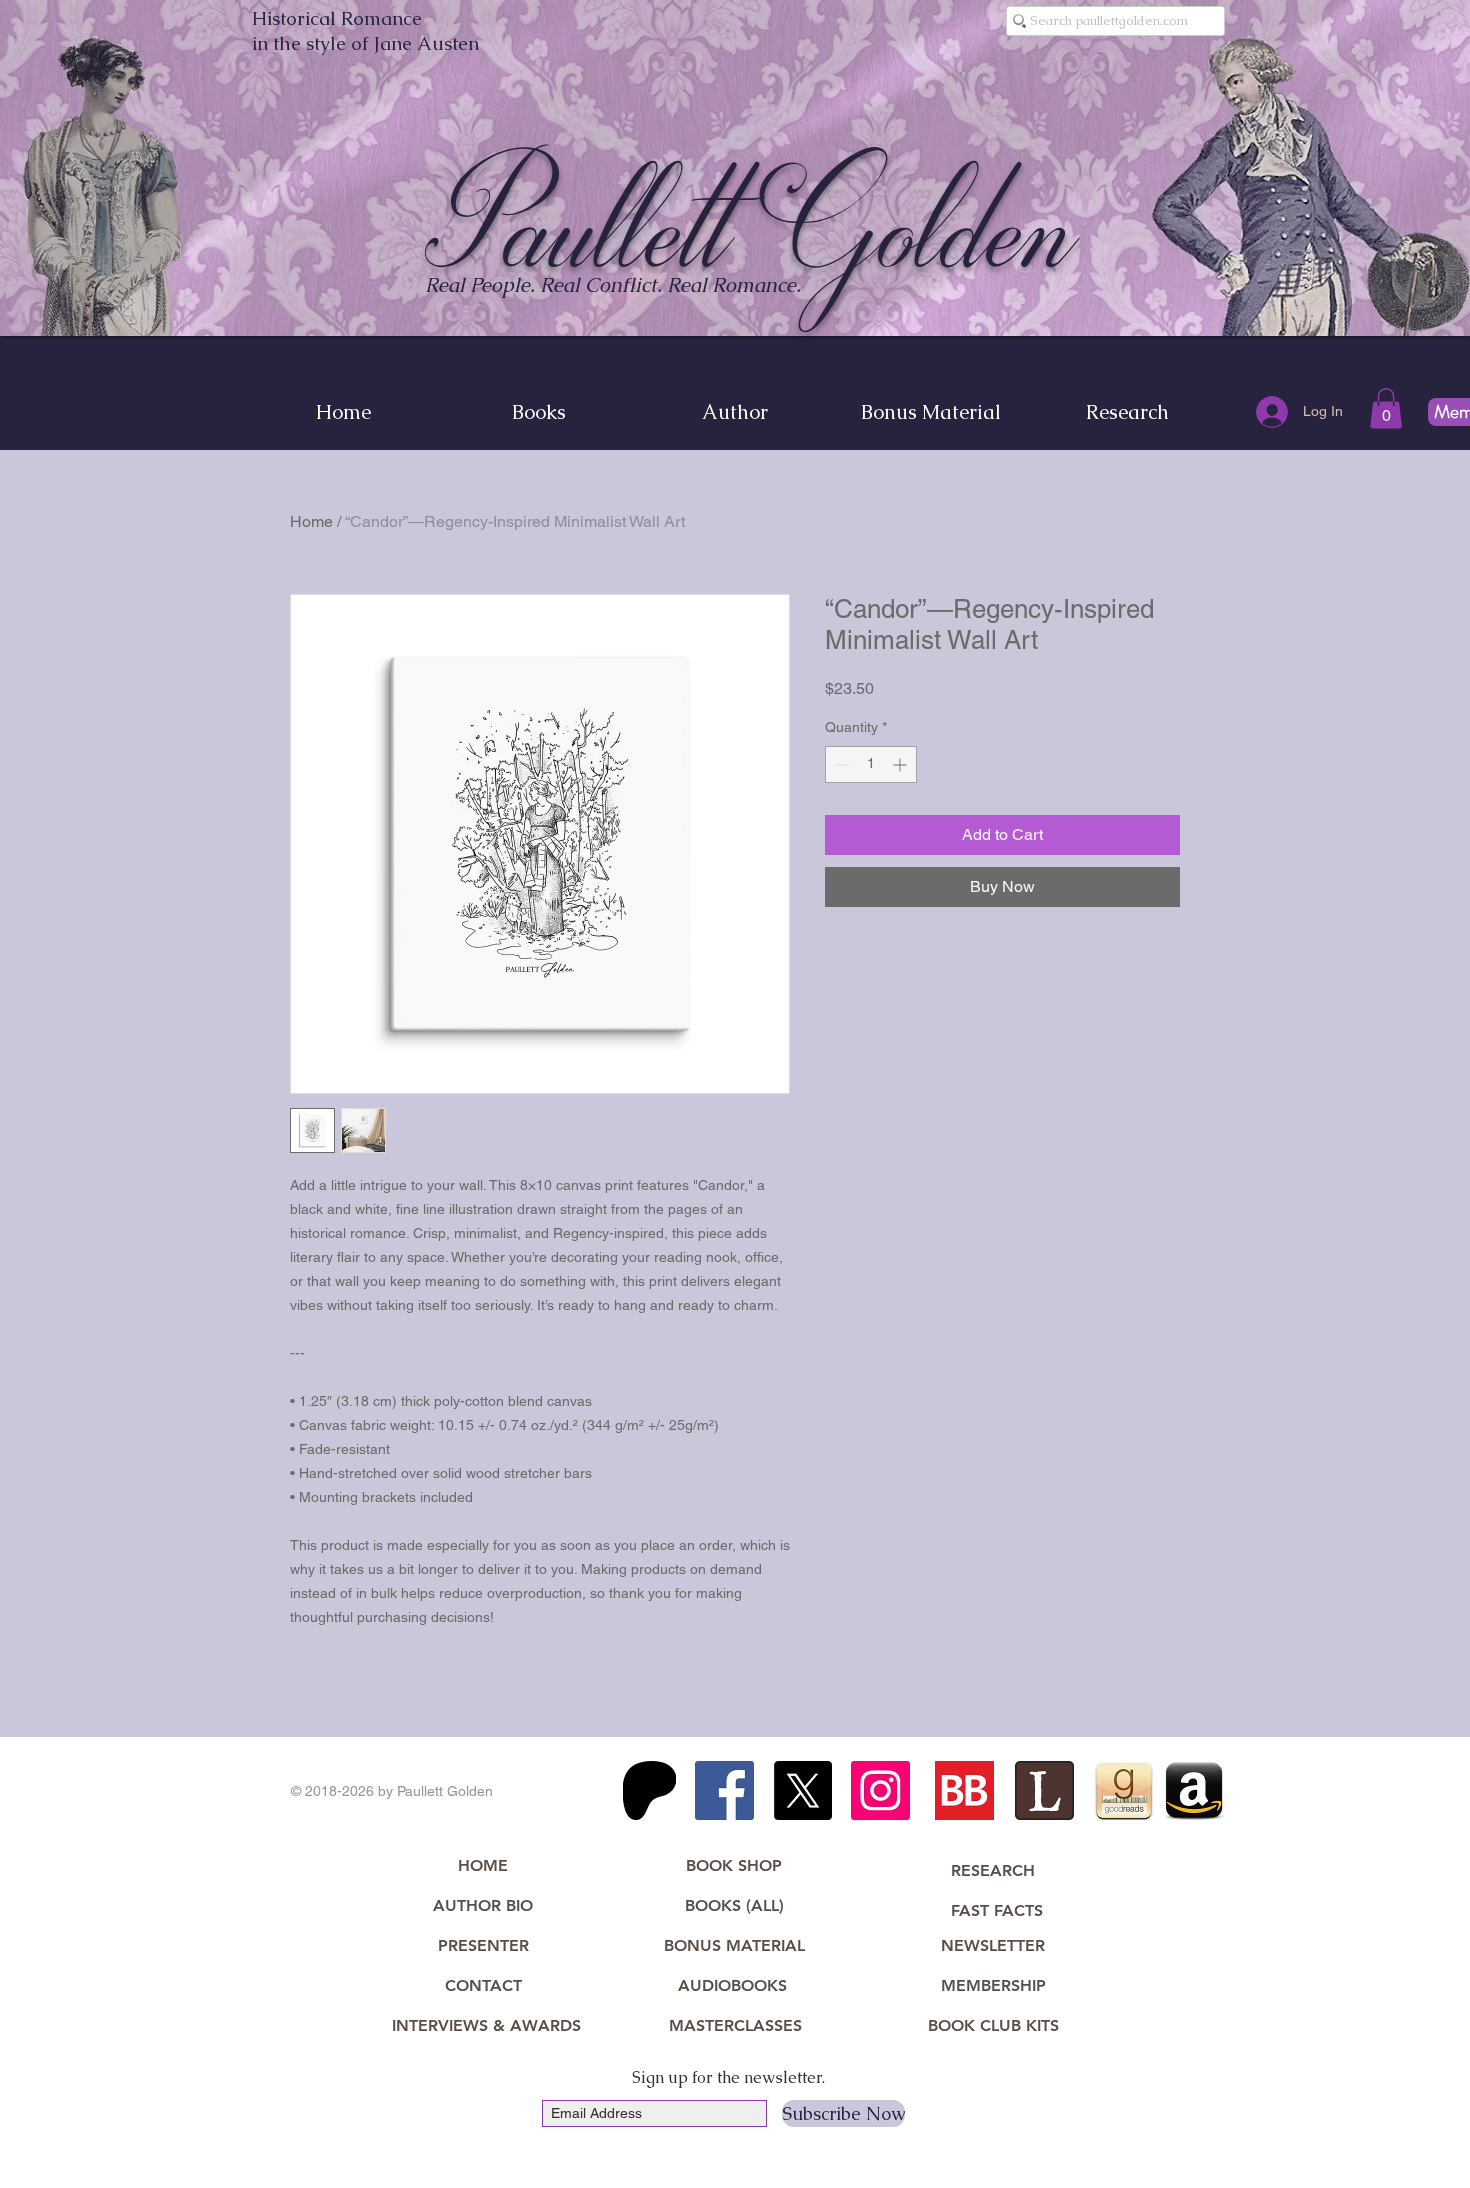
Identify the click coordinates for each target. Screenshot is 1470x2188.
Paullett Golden (751, 227)
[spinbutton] (871, 764)
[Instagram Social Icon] (880, 1790)
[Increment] (901, 764)
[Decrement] (840, 764)
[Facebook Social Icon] (724, 1790)
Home (311, 521)
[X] (802, 1790)
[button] (1386, 408)
